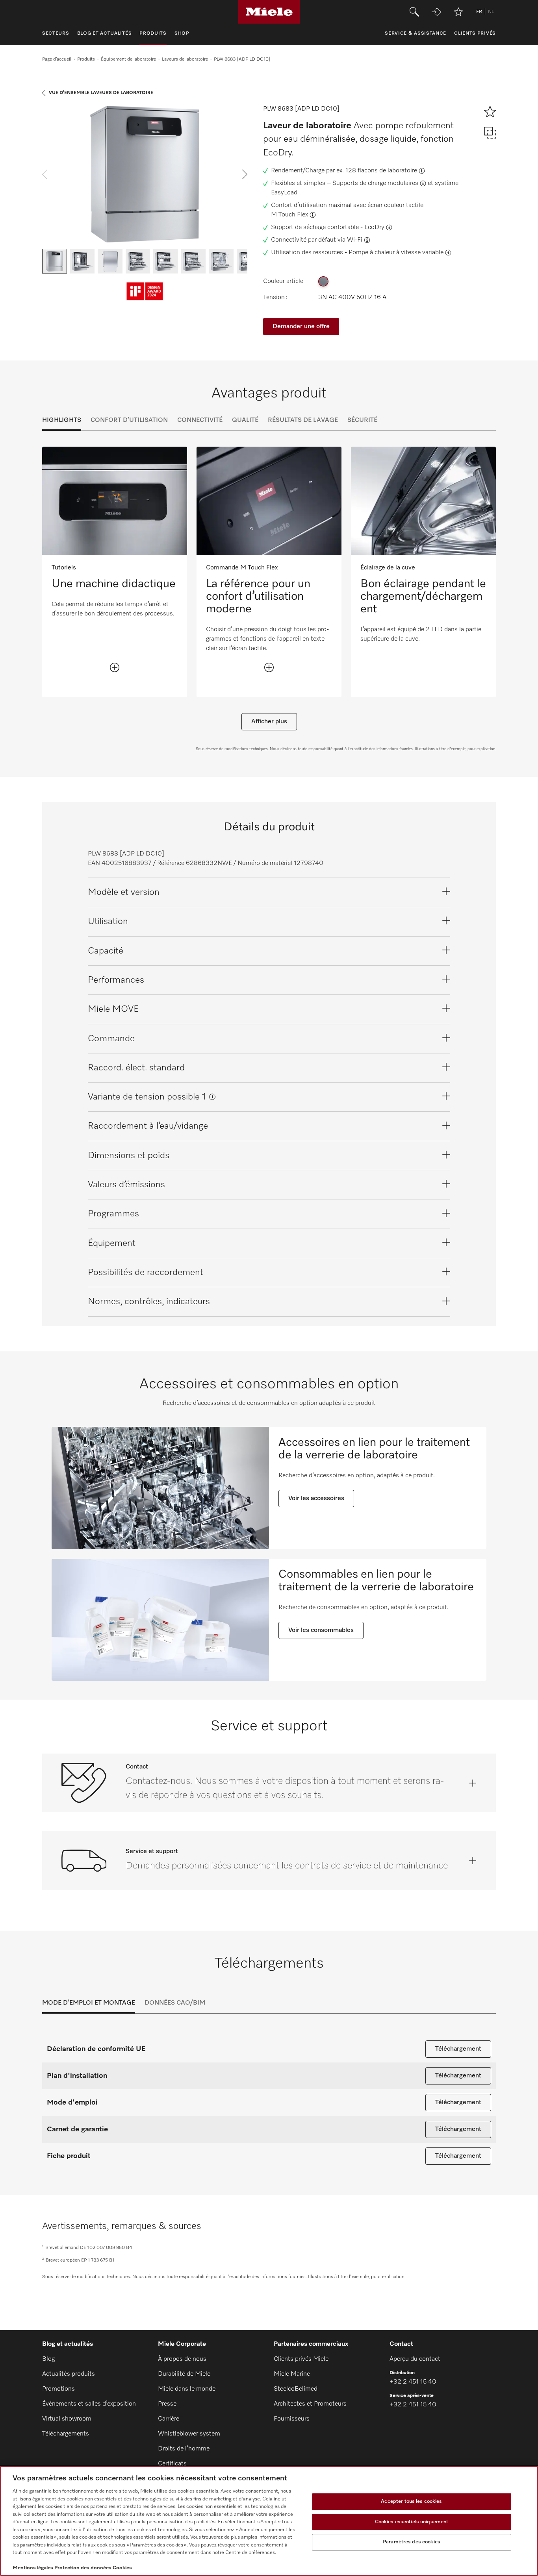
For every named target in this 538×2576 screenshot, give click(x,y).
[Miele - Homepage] (269, 12)
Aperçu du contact (415, 2359)
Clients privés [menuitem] (475, 33)
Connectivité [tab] (200, 420)
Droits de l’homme (184, 2449)
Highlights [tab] (62, 420)
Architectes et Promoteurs (310, 2404)
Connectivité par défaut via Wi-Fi (317, 240)
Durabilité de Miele (184, 2374)
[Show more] (115, 667)
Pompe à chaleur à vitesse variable (396, 253)
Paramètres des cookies (412, 2542)
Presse (167, 2404)
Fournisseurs (292, 2419)
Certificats (172, 2464)
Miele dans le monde (187, 2389)
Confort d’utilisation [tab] (129, 420)
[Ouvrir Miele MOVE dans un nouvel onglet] (436, 12)
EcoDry (374, 227)
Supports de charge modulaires (375, 183)
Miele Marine (292, 2374)
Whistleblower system (189, 2434)
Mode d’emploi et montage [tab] (89, 2003)
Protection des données (83, 2568)
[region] (269, 2521)
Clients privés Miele (301, 2359)
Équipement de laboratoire (128, 59)
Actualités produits (69, 2374)
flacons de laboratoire (387, 171)
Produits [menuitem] (153, 33)
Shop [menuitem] (182, 33)
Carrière (169, 2419)
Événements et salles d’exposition (89, 2404)
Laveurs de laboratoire (185, 59)
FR (479, 12)
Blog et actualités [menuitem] (105, 33)
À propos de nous (182, 2359)
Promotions (58, 2389)
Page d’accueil (57, 59)
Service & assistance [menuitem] (416, 33)
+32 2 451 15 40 (413, 2382)
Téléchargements (66, 2434)
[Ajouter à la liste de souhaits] (458, 12)
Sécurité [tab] (362, 420)
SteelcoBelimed (296, 2389)
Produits (86, 59)
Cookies (122, 2568)
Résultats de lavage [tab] (303, 420)
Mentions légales (33, 2568)
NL (491, 12)
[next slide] (245, 174)
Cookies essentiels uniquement (412, 2522)
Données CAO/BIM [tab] (175, 2003)
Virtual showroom (67, 2419)
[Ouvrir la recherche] (414, 12)
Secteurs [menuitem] (56, 33)
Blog (48, 2359)
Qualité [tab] (245, 420)
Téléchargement (458, 2049)
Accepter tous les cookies (411, 2501)
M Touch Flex (289, 215)
